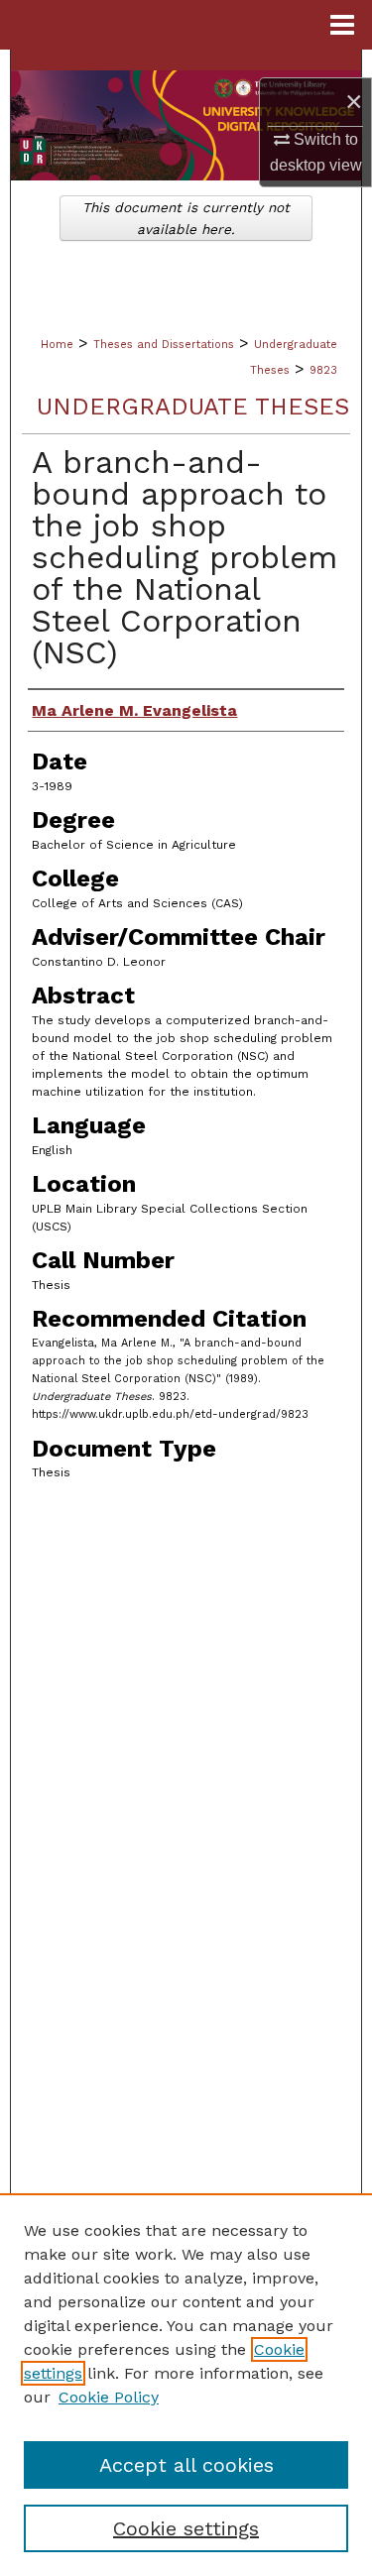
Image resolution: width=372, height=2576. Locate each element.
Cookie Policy (109, 2397)
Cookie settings (186, 2528)
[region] (186, 2385)
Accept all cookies (186, 2465)
